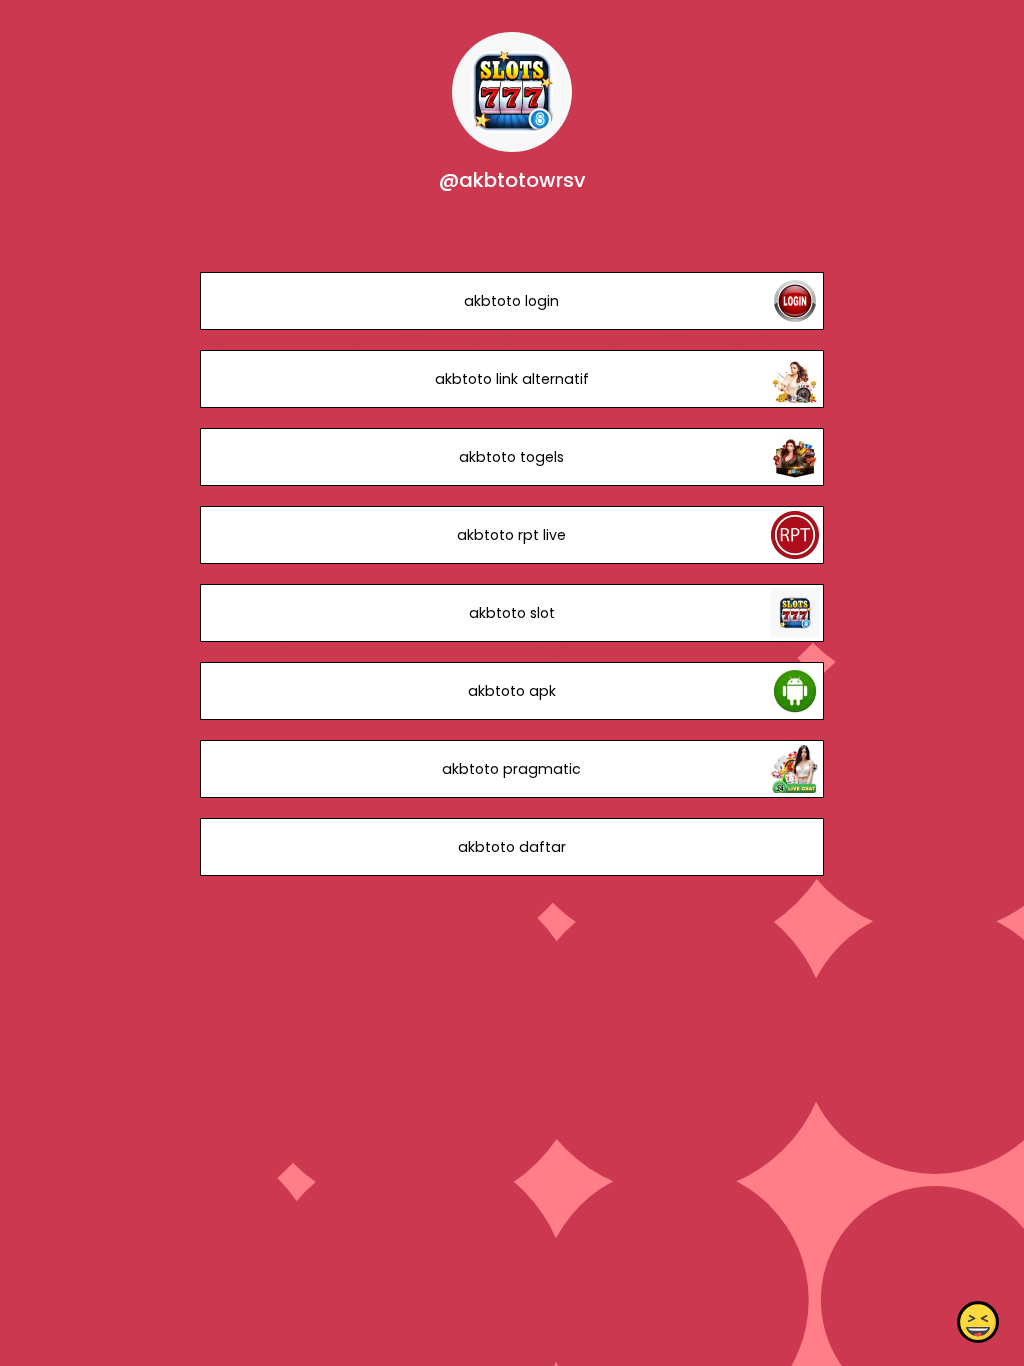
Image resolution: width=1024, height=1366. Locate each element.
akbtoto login (511, 301)
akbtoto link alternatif (512, 379)
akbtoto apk (512, 691)
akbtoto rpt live (511, 535)
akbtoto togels (511, 457)
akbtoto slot (512, 613)
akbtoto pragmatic (511, 769)
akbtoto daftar (512, 847)
